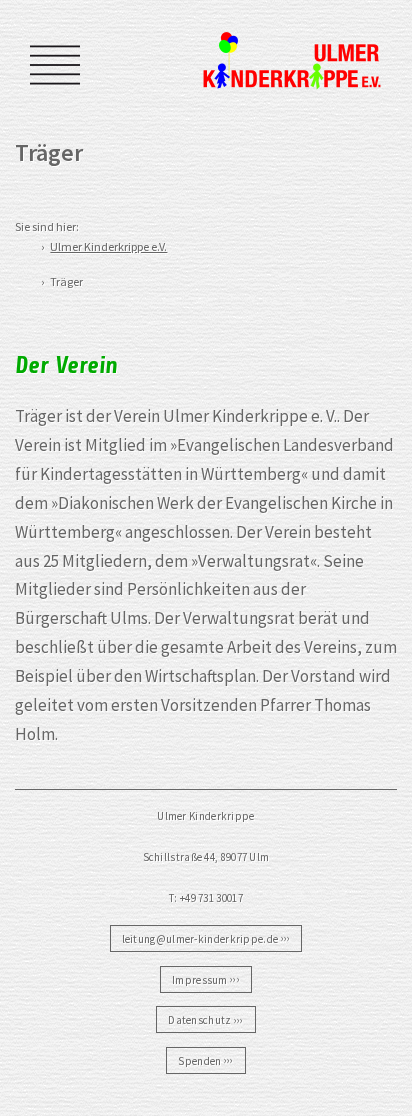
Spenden (199, 1060)
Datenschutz (199, 1020)
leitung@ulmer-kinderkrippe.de (200, 938)
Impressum (200, 979)
